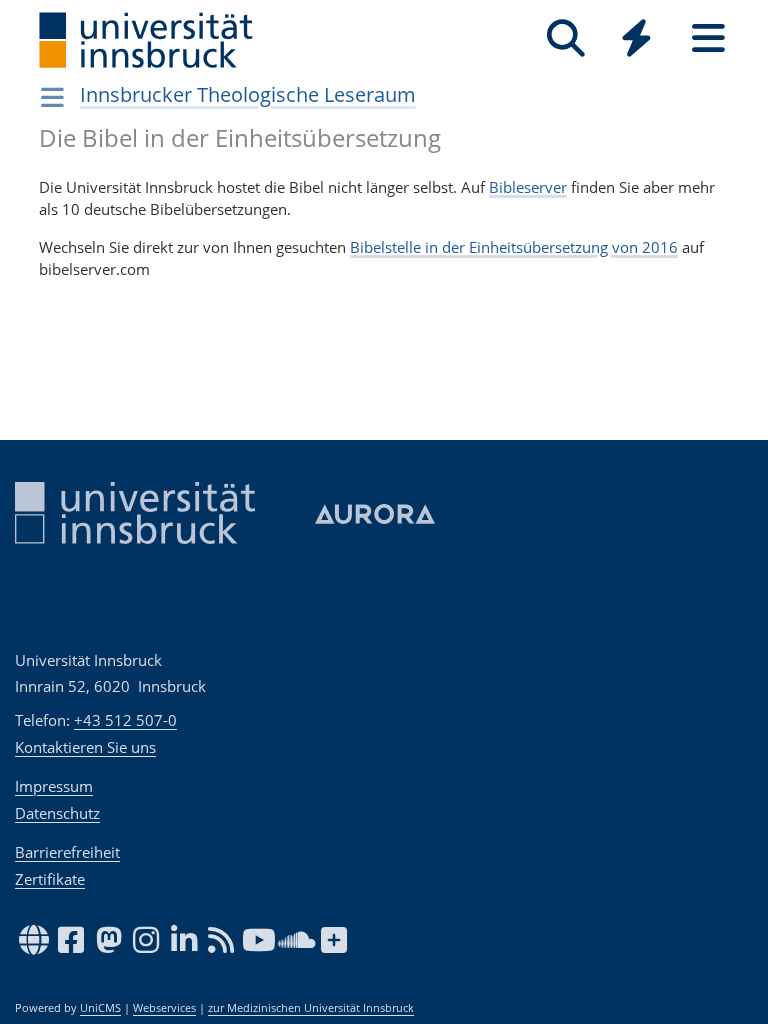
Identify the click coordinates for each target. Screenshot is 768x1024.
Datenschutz (57, 813)
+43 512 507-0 (125, 720)
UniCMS (100, 1008)
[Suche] (565, 38)
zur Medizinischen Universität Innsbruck (311, 1008)
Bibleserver (528, 187)
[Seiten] (708, 38)
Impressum (54, 786)
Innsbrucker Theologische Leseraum (248, 94)
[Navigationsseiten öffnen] (52, 97)
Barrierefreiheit (67, 852)
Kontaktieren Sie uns (85, 747)
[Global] (637, 40)
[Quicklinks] (636, 38)
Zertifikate (50, 879)
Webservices (164, 1008)
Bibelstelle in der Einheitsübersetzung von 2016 (514, 247)
